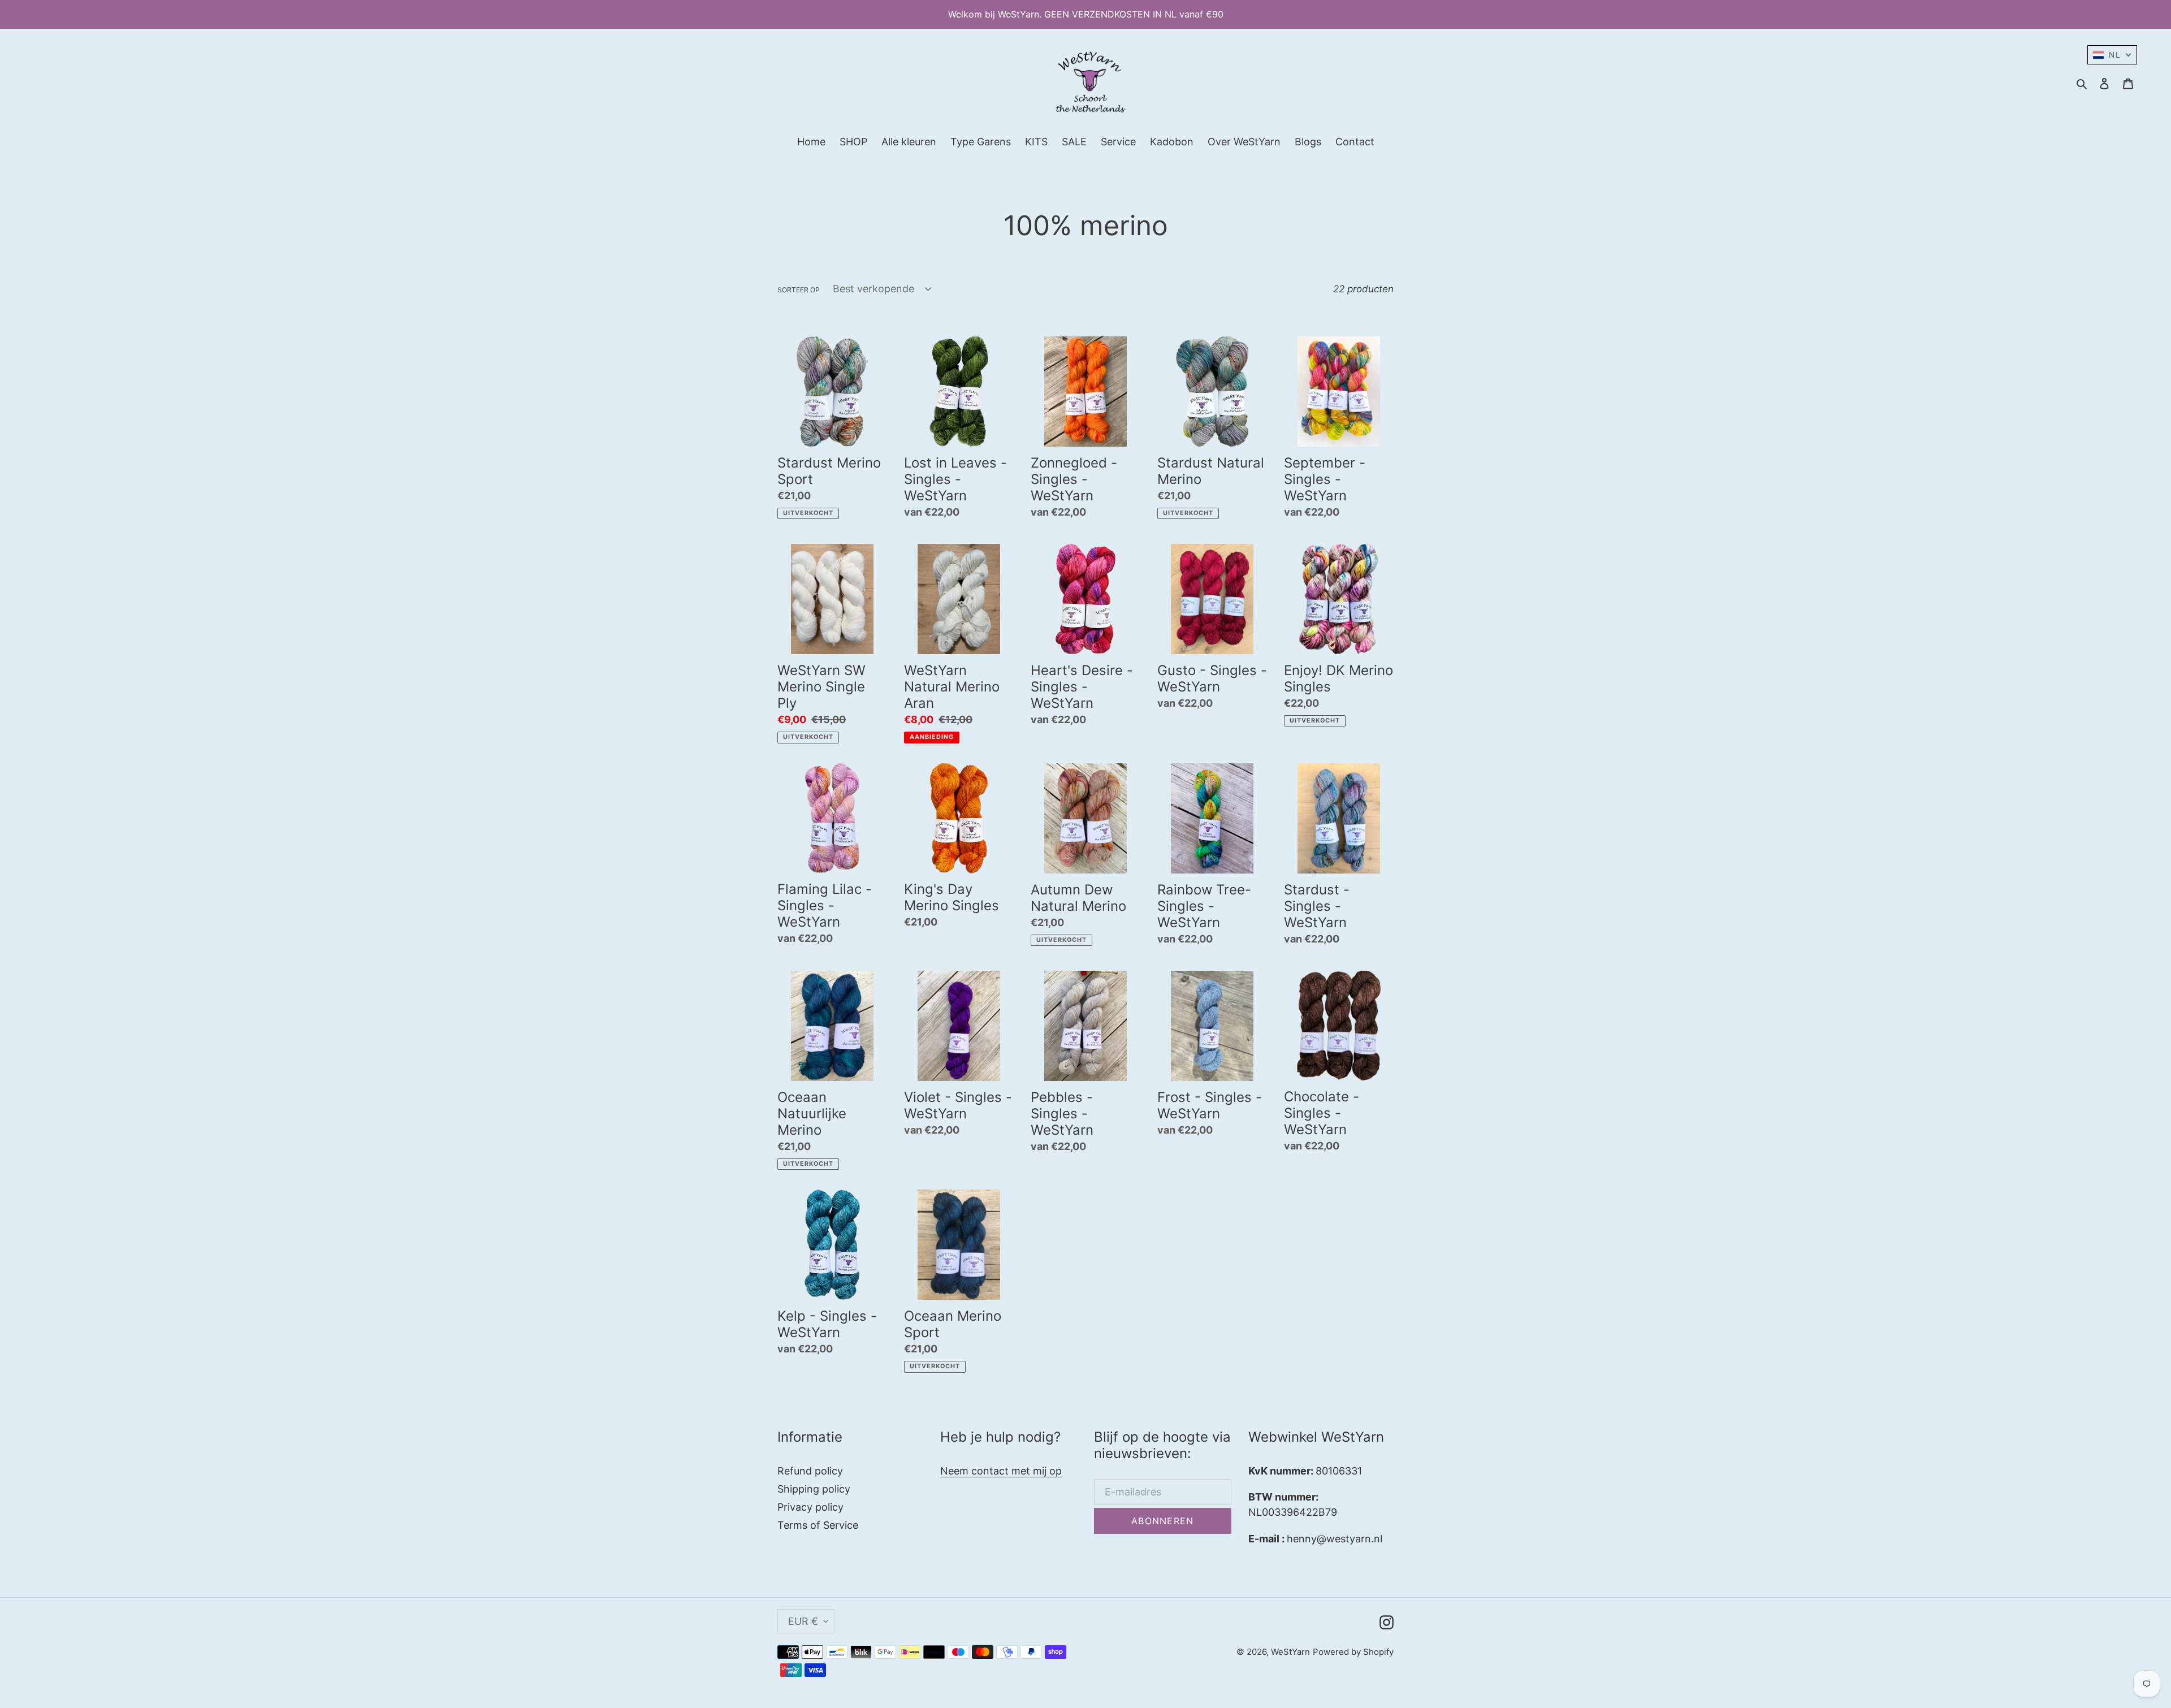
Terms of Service (818, 1525)
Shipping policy (814, 1489)
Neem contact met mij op (1001, 1471)
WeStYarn (1290, 1652)
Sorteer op (799, 290)
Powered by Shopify (1353, 1652)
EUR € (803, 1621)
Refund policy (810, 1471)
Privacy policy (810, 1507)
